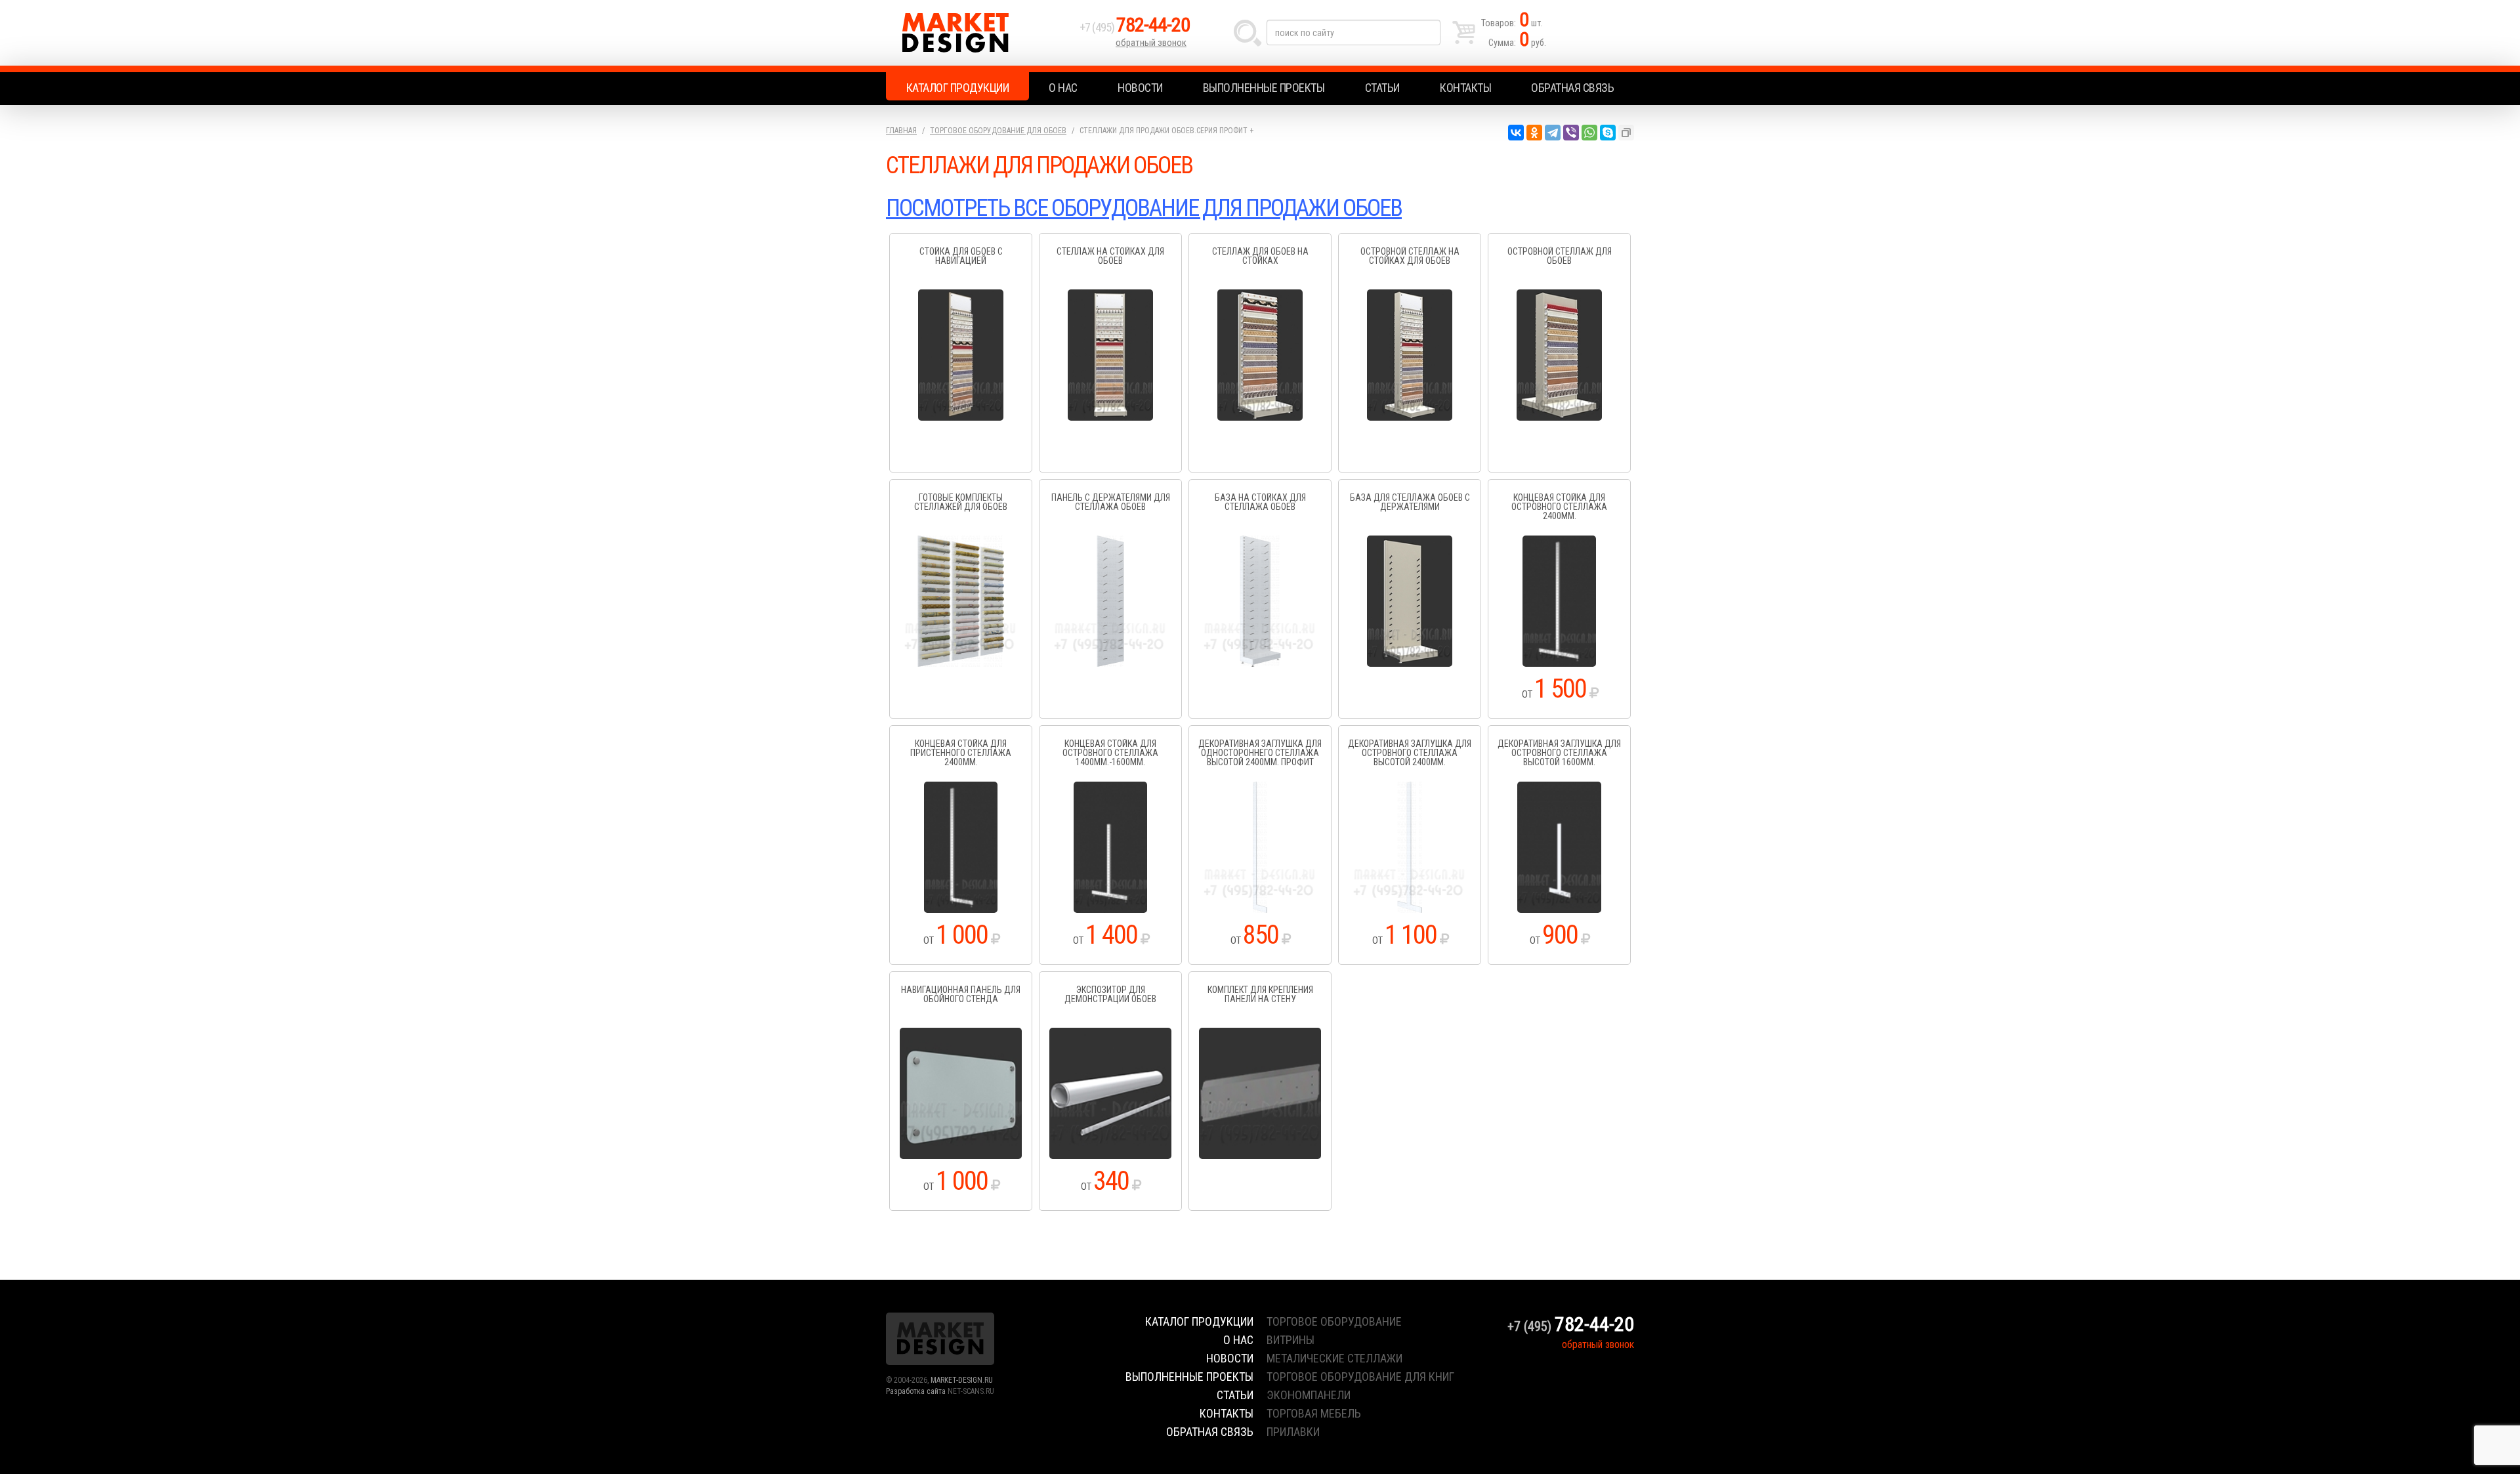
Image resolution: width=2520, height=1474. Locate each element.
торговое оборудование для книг (1360, 1377)
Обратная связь (1572, 88)
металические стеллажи (1334, 1358)
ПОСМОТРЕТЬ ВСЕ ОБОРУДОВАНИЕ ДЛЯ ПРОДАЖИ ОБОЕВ (1144, 208)
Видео (961, 368)
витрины (1291, 1340)
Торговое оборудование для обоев (998, 131)
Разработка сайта (916, 1391)
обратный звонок (1151, 43)
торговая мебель (1314, 1413)
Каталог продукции (958, 88)
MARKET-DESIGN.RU (962, 1380)
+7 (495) (1135, 27)
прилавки (1293, 1432)
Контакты (1465, 88)
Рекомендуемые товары (961, 345)
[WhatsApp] (1589, 133)
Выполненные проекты (1264, 88)
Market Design (979, 33)
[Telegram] (1553, 133)
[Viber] (1571, 133)
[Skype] (1608, 133)
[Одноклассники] (1534, 133)
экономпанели (1309, 1395)
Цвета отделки (961, 323)
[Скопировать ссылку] (1626, 133)
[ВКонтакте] (1516, 133)
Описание (961, 301)
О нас (1063, 88)
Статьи (1382, 88)
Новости (1140, 88)
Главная (901, 131)
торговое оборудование (1334, 1321)
